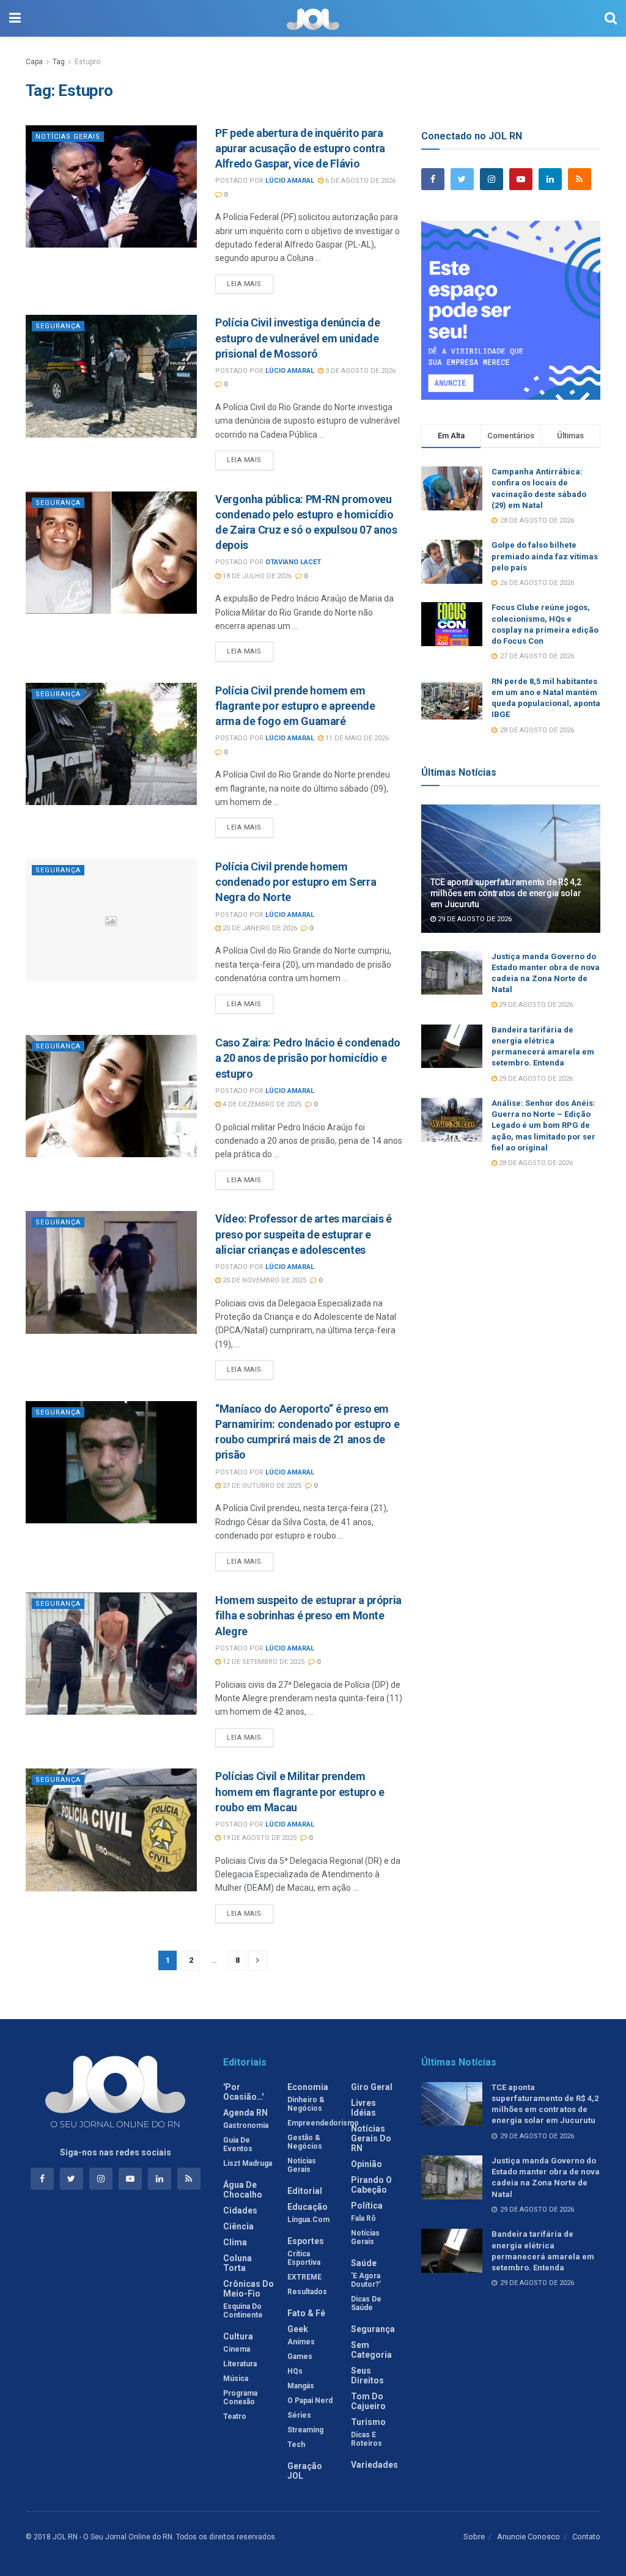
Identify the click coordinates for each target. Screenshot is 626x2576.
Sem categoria (371, 2350)
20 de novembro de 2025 (263, 1280)
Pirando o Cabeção (371, 2185)
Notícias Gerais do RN (371, 2138)
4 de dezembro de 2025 (261, 1104)
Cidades (240, 2210)
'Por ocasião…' (243, 2092)
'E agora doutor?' (366, 2280)
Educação (307, 2207)
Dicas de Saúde (366, 2303)
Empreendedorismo (323, 2123)
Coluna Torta (238, 2263)
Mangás (301, 2386)
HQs (295, 2371)
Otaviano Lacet (293, 562)
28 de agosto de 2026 (535, 1163)
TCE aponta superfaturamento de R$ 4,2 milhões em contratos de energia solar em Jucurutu (506, 893)
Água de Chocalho (243, 2190)
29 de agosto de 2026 (474, 919)
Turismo (368, 2422)
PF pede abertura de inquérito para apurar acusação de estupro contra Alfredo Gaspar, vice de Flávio (300, 148)
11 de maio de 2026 (356, 738)
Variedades (374, 2465)
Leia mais (244, 284)
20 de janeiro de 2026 (259, 928)
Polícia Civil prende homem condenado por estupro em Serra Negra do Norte (296, 882)
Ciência (238, 2226)
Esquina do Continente (243, 2311)
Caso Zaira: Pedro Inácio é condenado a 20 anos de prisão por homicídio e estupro (308, 1058)
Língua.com (308, 2220)
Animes (301, 2342)
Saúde (364, 2263)
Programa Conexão (240, 2398)
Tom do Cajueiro (368, 2401)
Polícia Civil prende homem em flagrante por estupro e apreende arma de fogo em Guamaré (295, 706)
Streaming (305, 2430)
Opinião (366, 2164)
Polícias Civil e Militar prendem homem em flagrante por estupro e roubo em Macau (300, 1791)
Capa (34, 62)
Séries (299, 2415)
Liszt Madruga (248, 2163)
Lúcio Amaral (290, 181)
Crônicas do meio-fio (249, 2289)
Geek (298, 2329)
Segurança (58, 326)
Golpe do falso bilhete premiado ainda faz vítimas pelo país (545, 556)
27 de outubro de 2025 (261, 1486)
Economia (308, 2087)
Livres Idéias (363, 2108)
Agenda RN (245, 2113)
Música (236, 2379)
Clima (235, 2242)
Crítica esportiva (304, 2258)
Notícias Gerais (68, 137)
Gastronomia (246, 2125)
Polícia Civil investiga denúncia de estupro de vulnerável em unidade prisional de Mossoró (297, 338)
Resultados (307, 2292)
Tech (296, 2445)
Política (367, 2206)
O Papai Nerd (310, 2401)
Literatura (240, 2364)
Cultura (238, 2336)
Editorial (305, 2191)
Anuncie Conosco (528, 2537)
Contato (586, 2537)
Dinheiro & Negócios (306, 2104)
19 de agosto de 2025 (259, 1838)
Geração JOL (305, 2471)
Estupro (87, 62)
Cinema (237, 2349)
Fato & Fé (306, 2313)
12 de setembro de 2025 (263, 1662)
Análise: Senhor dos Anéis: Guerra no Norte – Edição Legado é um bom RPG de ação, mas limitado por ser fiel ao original (543, 1125)
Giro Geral (372, 2087)
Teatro (235, 2416)
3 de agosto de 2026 (359, 371)
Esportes (306, 2241)
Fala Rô (363, 2218)
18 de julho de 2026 (256, 576)
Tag (59, 62)
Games (300, 2357)
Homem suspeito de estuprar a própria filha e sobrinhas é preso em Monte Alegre (308, 1615)
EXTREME (304, 2277)
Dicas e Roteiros (366, 2439)
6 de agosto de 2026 (359, 181)
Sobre (474, 2537)
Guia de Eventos (238, 2144)
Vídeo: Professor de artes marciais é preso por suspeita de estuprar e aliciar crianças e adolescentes (304, 1234)
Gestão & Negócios (305, 2142)
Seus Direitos (367, 2375)
